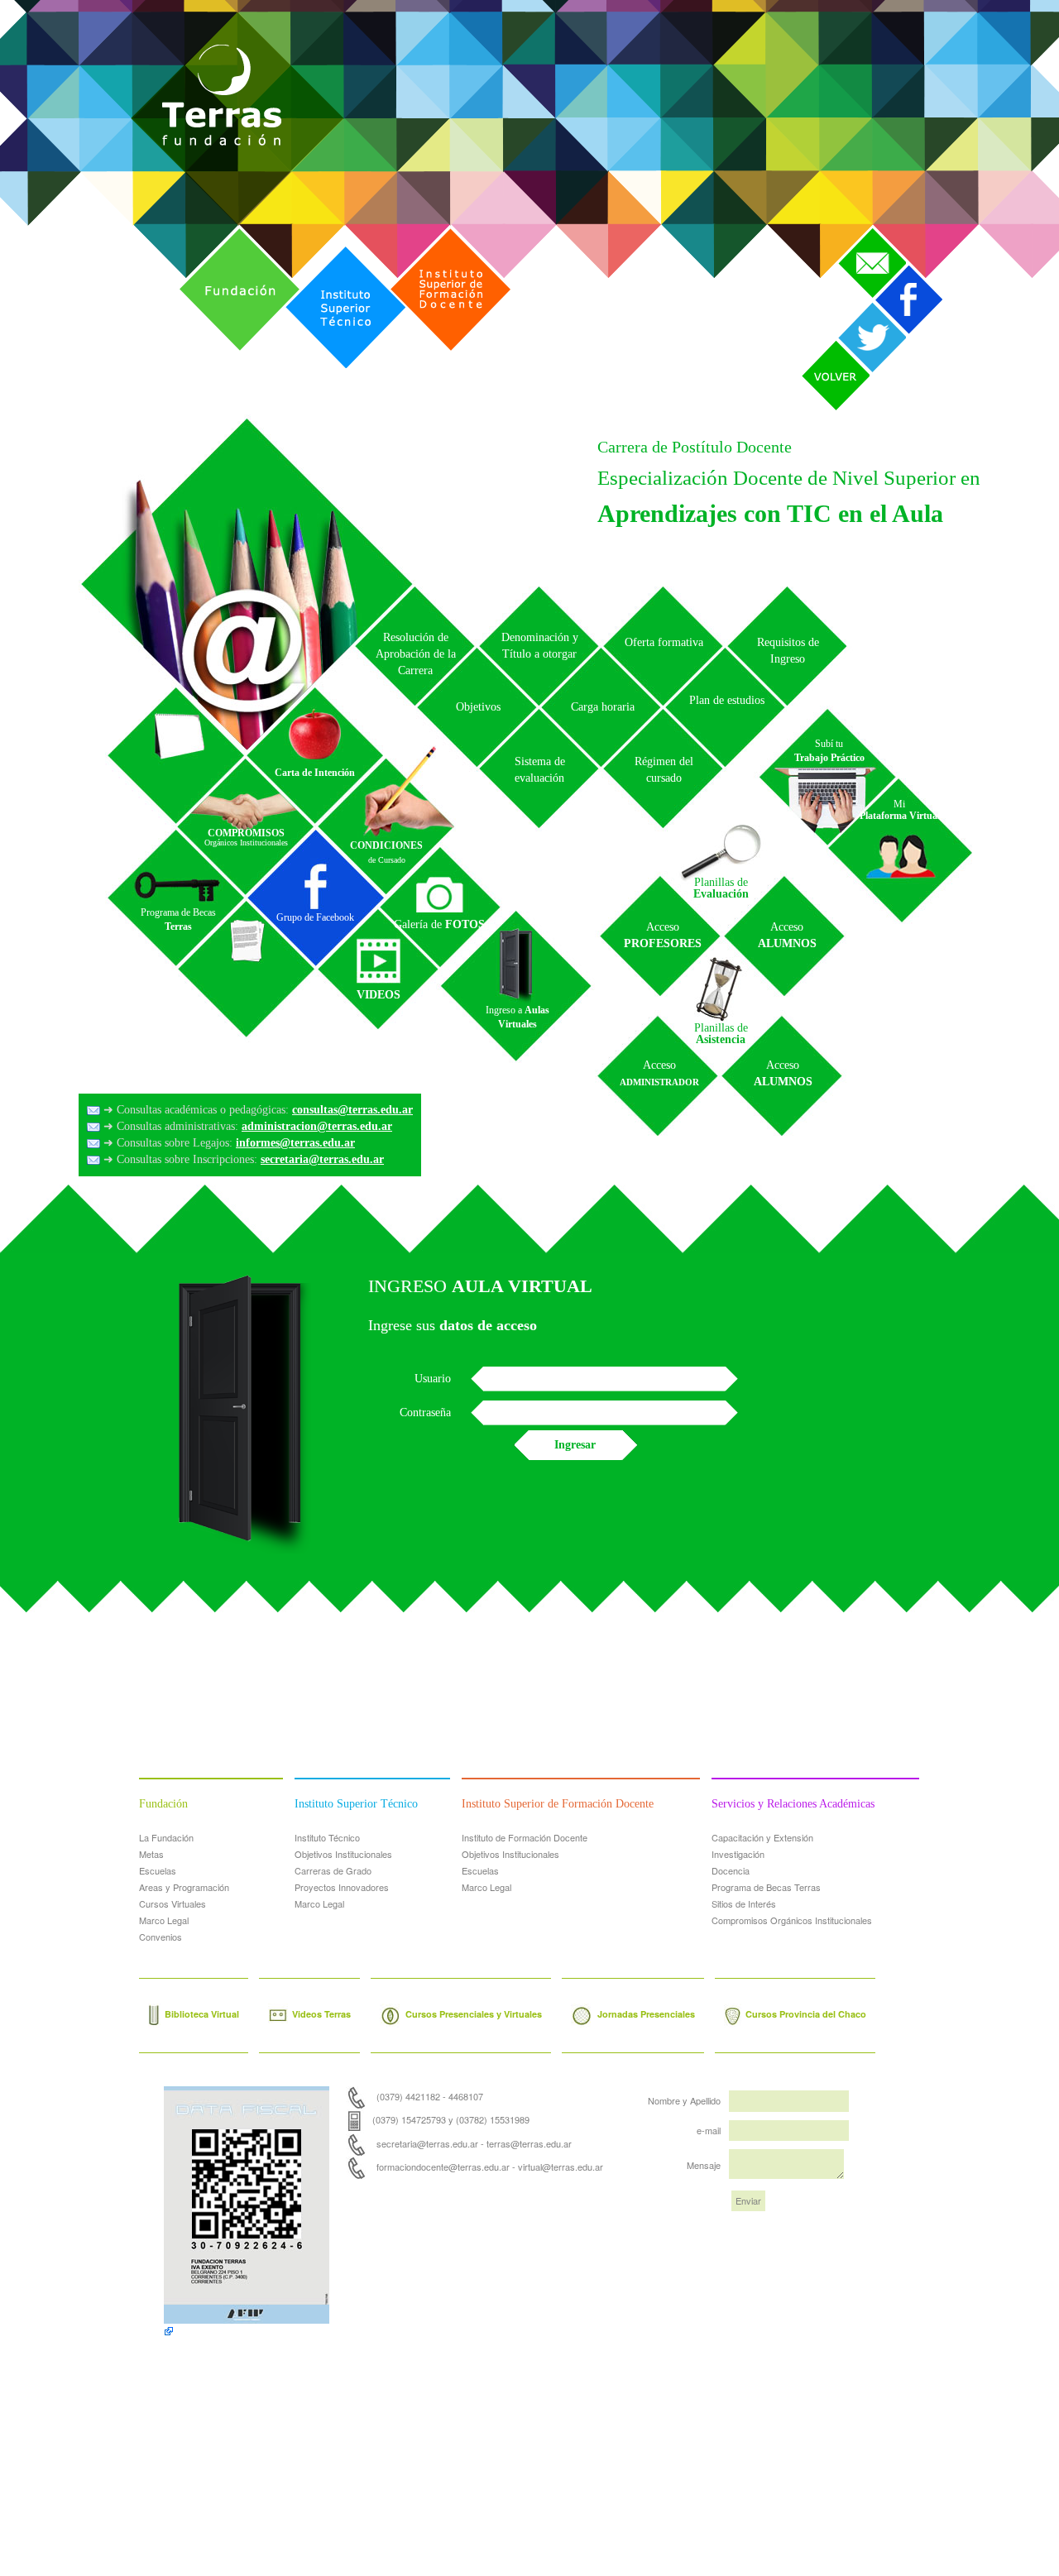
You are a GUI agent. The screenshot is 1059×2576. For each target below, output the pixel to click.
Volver (818, 345)
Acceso (663, 935)
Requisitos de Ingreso (788, 651)
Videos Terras (321, 2014)
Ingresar (575, 1445)
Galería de (439, 924)
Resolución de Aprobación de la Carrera (416, 654)
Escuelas (158, 1870)
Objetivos (478, 707)
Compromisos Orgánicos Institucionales (792, 1920)
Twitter (855, 306)
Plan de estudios (727, 700)
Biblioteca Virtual (202, 2014)
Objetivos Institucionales (343, 1854)
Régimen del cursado (664, 770)
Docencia (731, 1870)
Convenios (161, 1937)
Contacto (862, 232)
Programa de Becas (178, 919)
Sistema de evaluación (540, 770)
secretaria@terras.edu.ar (322, 1159)
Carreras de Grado (333, 1870)
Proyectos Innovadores (342, 1887)
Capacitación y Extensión (762, 1837)
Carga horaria (603, 707)
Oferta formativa (664, 642)
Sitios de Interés (744, 1903)
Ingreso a (518, 1017)
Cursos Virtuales (173, 1903)
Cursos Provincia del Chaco (806, 2014)
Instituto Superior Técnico (330, 250)
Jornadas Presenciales (646, 2014)
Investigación (738, 1854)
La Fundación (166, 1837)
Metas (151, 1854)
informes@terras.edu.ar (295, 1143)
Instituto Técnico (327, 1837)
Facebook (901, 270)
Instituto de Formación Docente (525, 1837)
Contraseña (425, 1412)
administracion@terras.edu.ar (317, 1126)
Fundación (207, 232)
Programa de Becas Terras (766, 1887)
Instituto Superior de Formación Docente (443, 232)
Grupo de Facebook (315, 917)
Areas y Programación (184, 1887)
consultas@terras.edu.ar (352, 1110)
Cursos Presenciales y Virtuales (474, 2014)
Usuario (433, 1379)
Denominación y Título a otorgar (540, 646)
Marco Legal (164, 1920)
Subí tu (829, 751)
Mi (900, 810)
